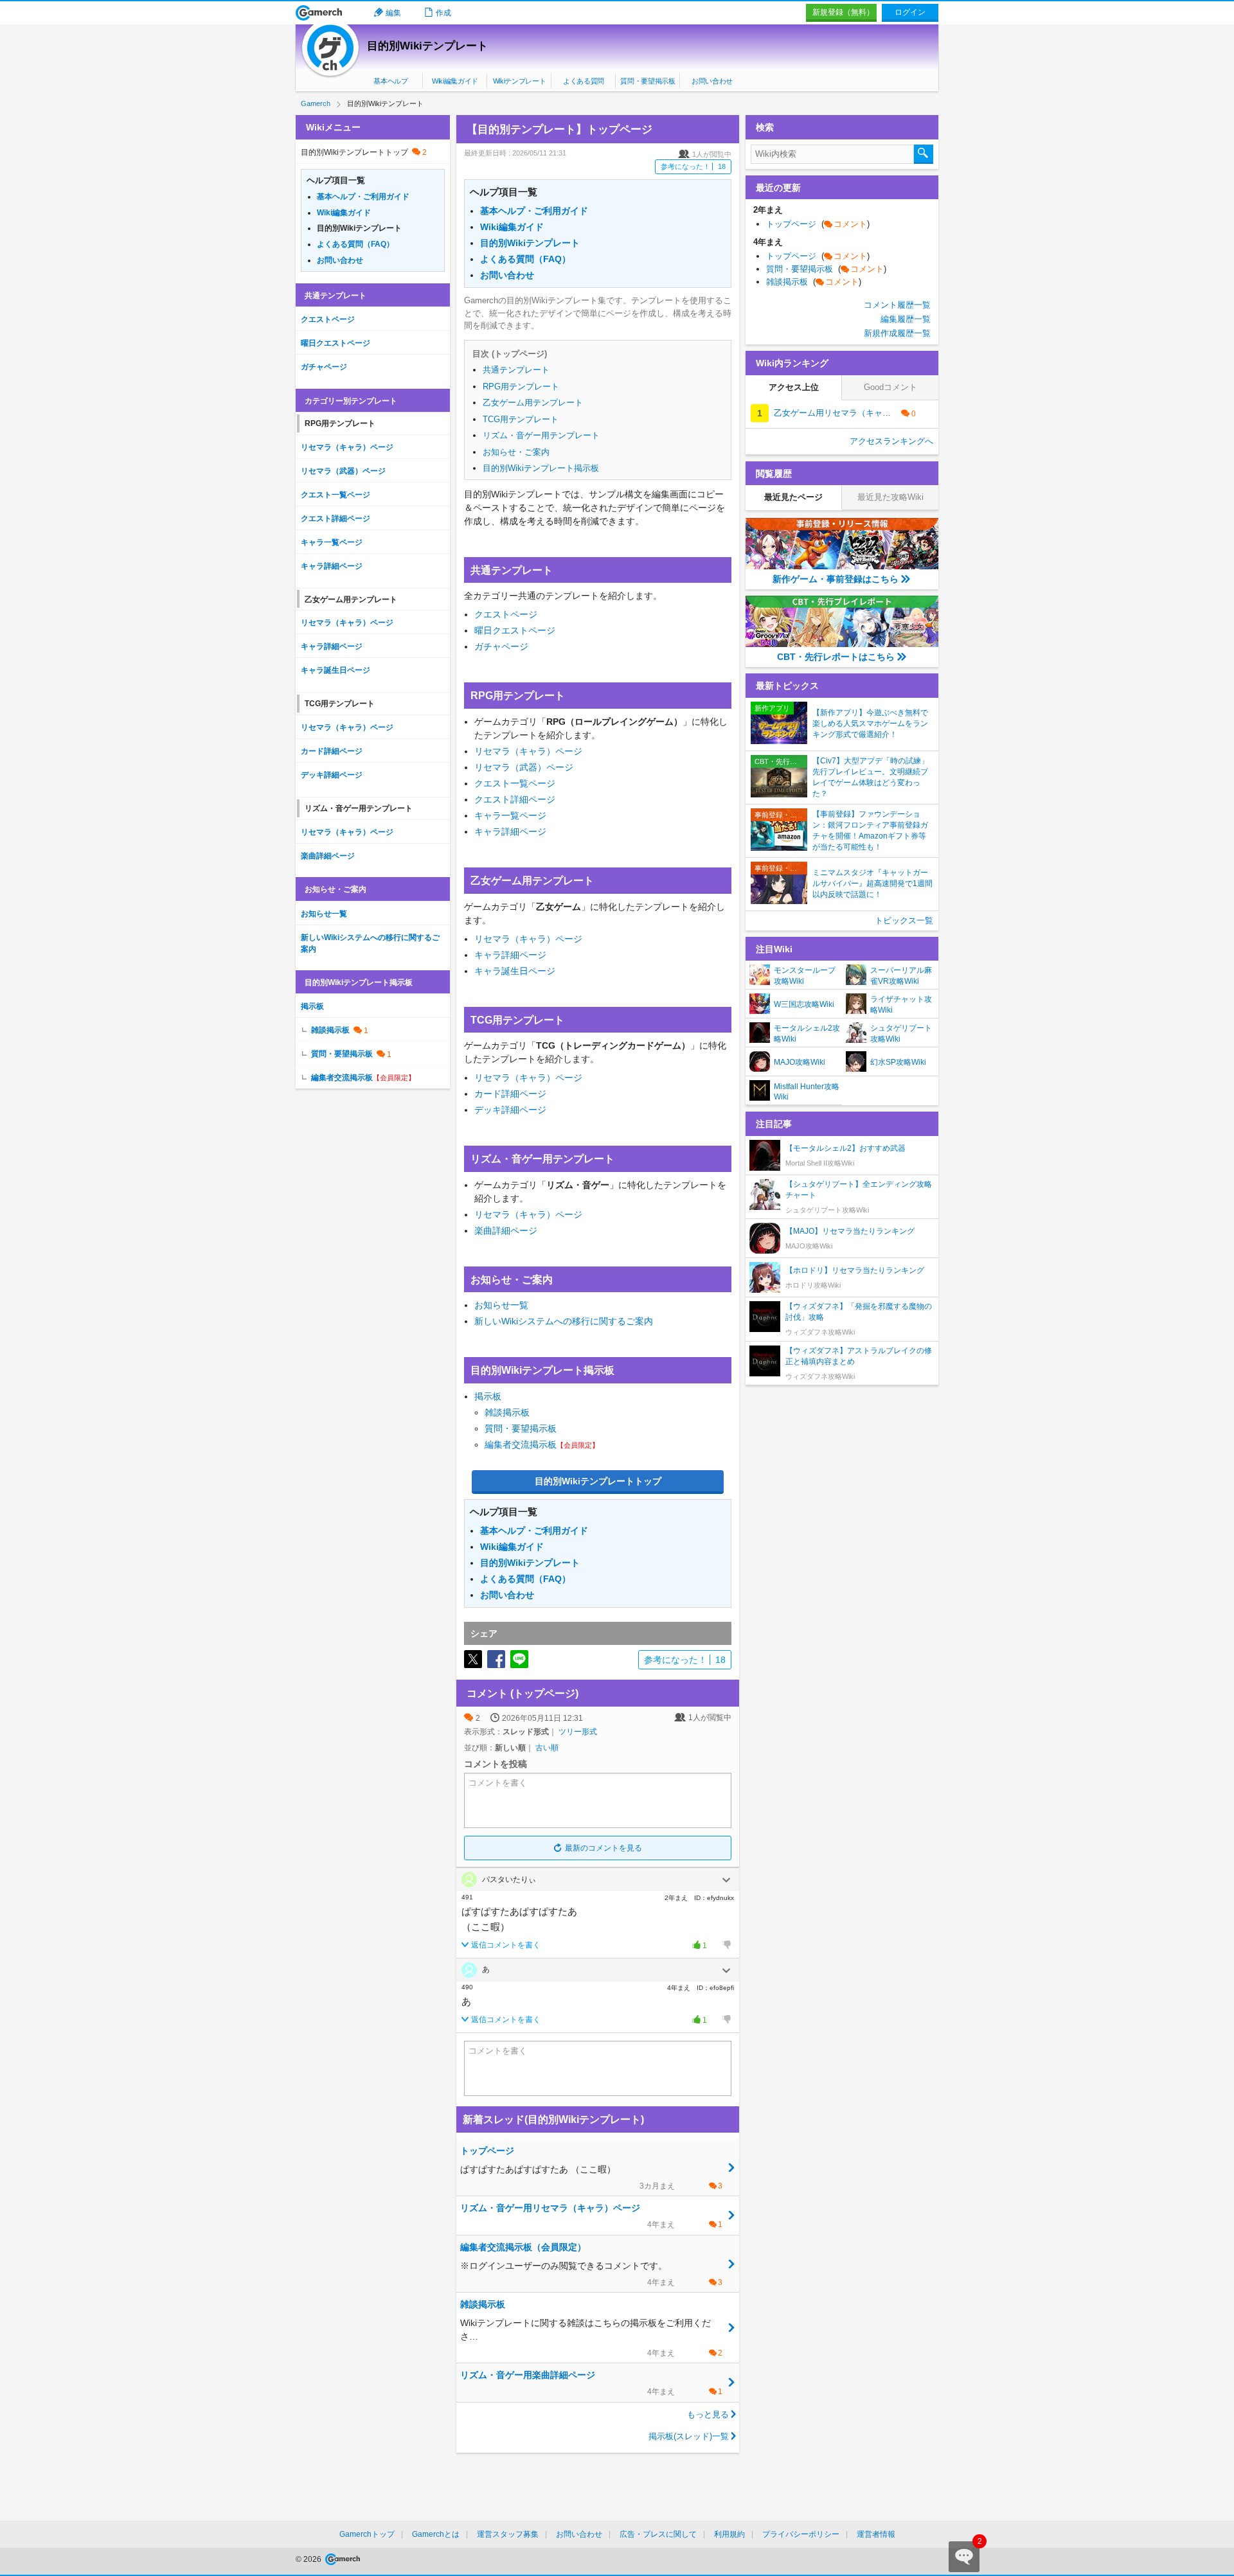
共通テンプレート (516, 370)
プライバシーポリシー (801, 2534)
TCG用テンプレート (521, 419)
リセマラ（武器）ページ (524, 767)
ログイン (910, 12)
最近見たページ (793, 497)
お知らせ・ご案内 (516, 452)
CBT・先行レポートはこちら (836, 657)
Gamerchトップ (367, 2534)
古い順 (547, 1748)
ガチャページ (501, 646)
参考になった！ (693, 166)
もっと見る (708, 2414)
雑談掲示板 (507, 1412)
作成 (443, 13)
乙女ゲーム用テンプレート (533, 403)
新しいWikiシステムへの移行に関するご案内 (564, 1321)
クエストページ (506, 614)
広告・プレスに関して (658, 2534)
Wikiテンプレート (520, 81)
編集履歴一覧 (906, 319)
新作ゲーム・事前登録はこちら (836, 579)
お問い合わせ (712, 81)
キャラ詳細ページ (510, 831)
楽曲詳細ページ (506, 1230)
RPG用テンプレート (521, 386)
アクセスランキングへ (891, 441)
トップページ (818, 224)
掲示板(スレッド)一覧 (689, 2436)
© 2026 (309, 2559)
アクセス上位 (794, 387)
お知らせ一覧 (501, 1305)
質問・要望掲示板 (648, 81)
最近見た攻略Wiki (890, 497)
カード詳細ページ (510, 1094)
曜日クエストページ (515, 630)
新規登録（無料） (843, 12)
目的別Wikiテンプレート (427, 46)
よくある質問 (584, 81)
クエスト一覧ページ (515, 783)
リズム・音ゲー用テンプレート (541, 435)
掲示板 (488, 1396)
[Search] (924, 154)
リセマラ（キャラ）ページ (528, 751)
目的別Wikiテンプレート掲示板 (541, 468)
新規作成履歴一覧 (897, 333)
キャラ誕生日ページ (515, 971)
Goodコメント (890, 387)
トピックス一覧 (904, 920)
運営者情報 (876, 2534)
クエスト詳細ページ (515, 799)
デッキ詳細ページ (510, 1110)
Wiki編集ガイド (455, 81)
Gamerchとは (436, 2534)
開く (726, 1880)
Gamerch (319, 13)
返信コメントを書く (506, 1945)
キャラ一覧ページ (510, 815)
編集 (393, 13)
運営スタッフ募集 (508, 2534)
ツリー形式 (578, 1732)
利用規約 (729, 2534)
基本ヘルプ (390, 81)
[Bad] (726, 1945)
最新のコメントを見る (604, 1848)
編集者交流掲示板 (521, 1444)
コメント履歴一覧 (897, 305)
